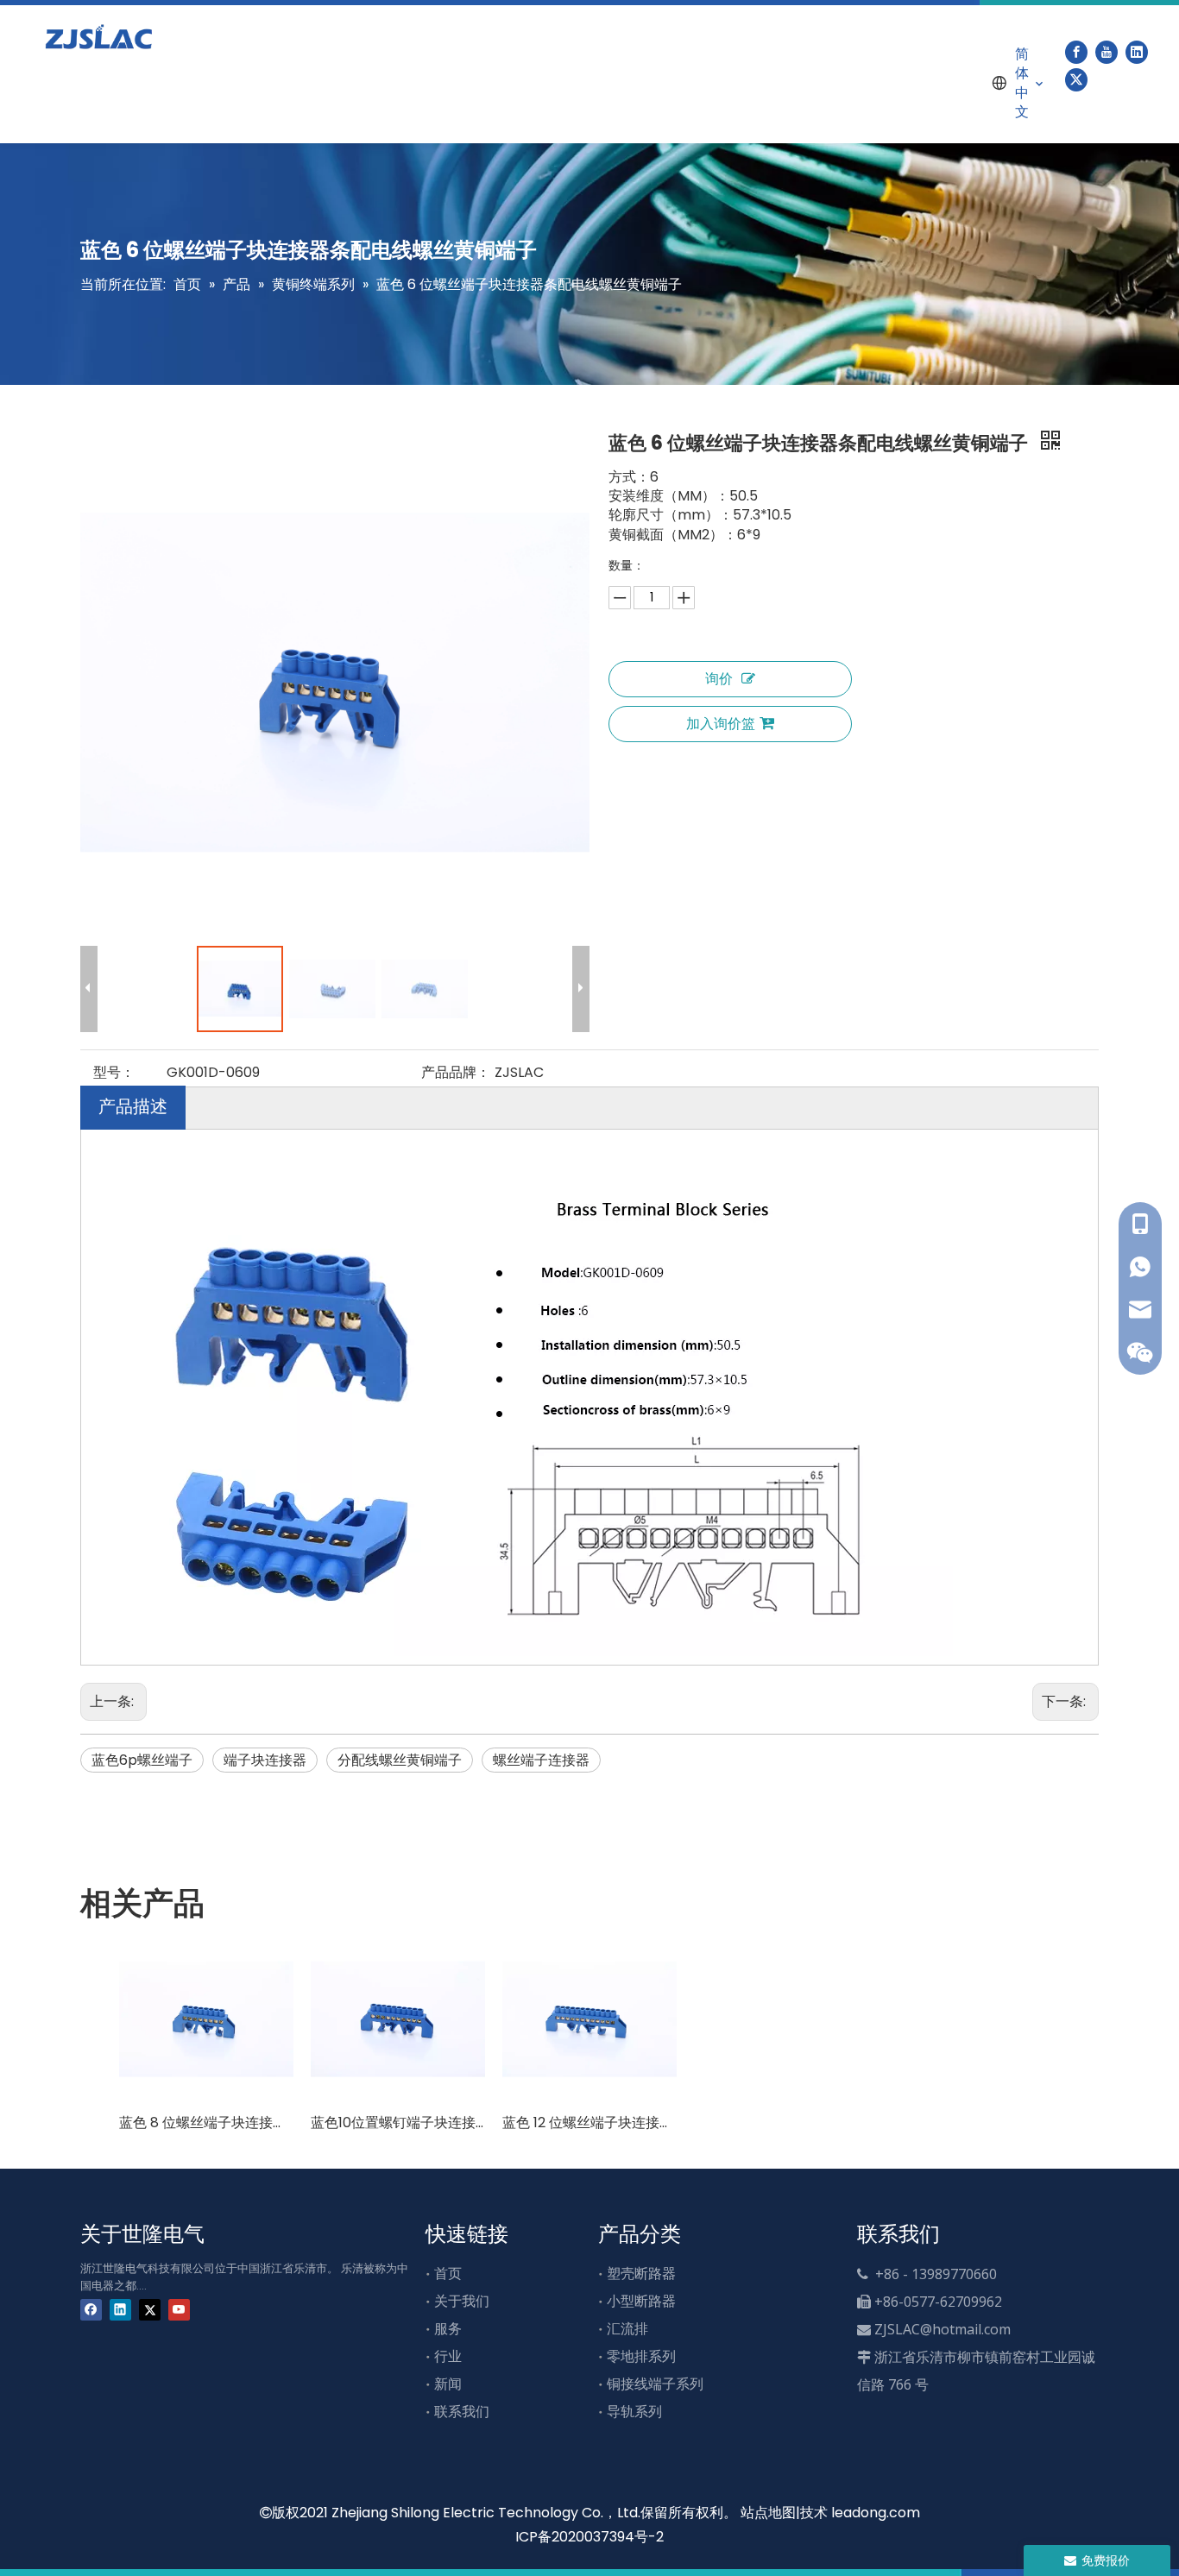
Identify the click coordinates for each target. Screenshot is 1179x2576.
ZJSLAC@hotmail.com (943, 2329)
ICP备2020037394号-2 (589, 2537)
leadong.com (876, 2513)
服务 (448, 2329)
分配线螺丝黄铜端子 (400, 1760)
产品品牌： (456, 1072)
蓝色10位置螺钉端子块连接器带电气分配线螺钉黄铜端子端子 (398, 2123)
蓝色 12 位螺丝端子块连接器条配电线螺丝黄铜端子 (589, 2123)
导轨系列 (634, 2412)
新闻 (448, 2384)
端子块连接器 (265, 1760)
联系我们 (462, 2412)
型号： (114, 1072)
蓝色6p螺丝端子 (142, 1760)
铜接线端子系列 (655, 2384)
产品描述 (133, 1106)
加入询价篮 (721, 724)
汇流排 (627, 2329)
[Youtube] (1106, 52)
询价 (719, 679)
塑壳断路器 (641, 2274)
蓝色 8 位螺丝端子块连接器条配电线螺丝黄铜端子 (206, 2123)
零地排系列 (641, 2356)
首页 (448, 2274)
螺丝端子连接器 (541, 1760)
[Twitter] (1076, 79)
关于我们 (462, 2301)
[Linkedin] (1137, 52)
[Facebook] (1076, 52)
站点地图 (768, 2513)
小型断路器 (641, 2301)
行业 (448, 2356)
